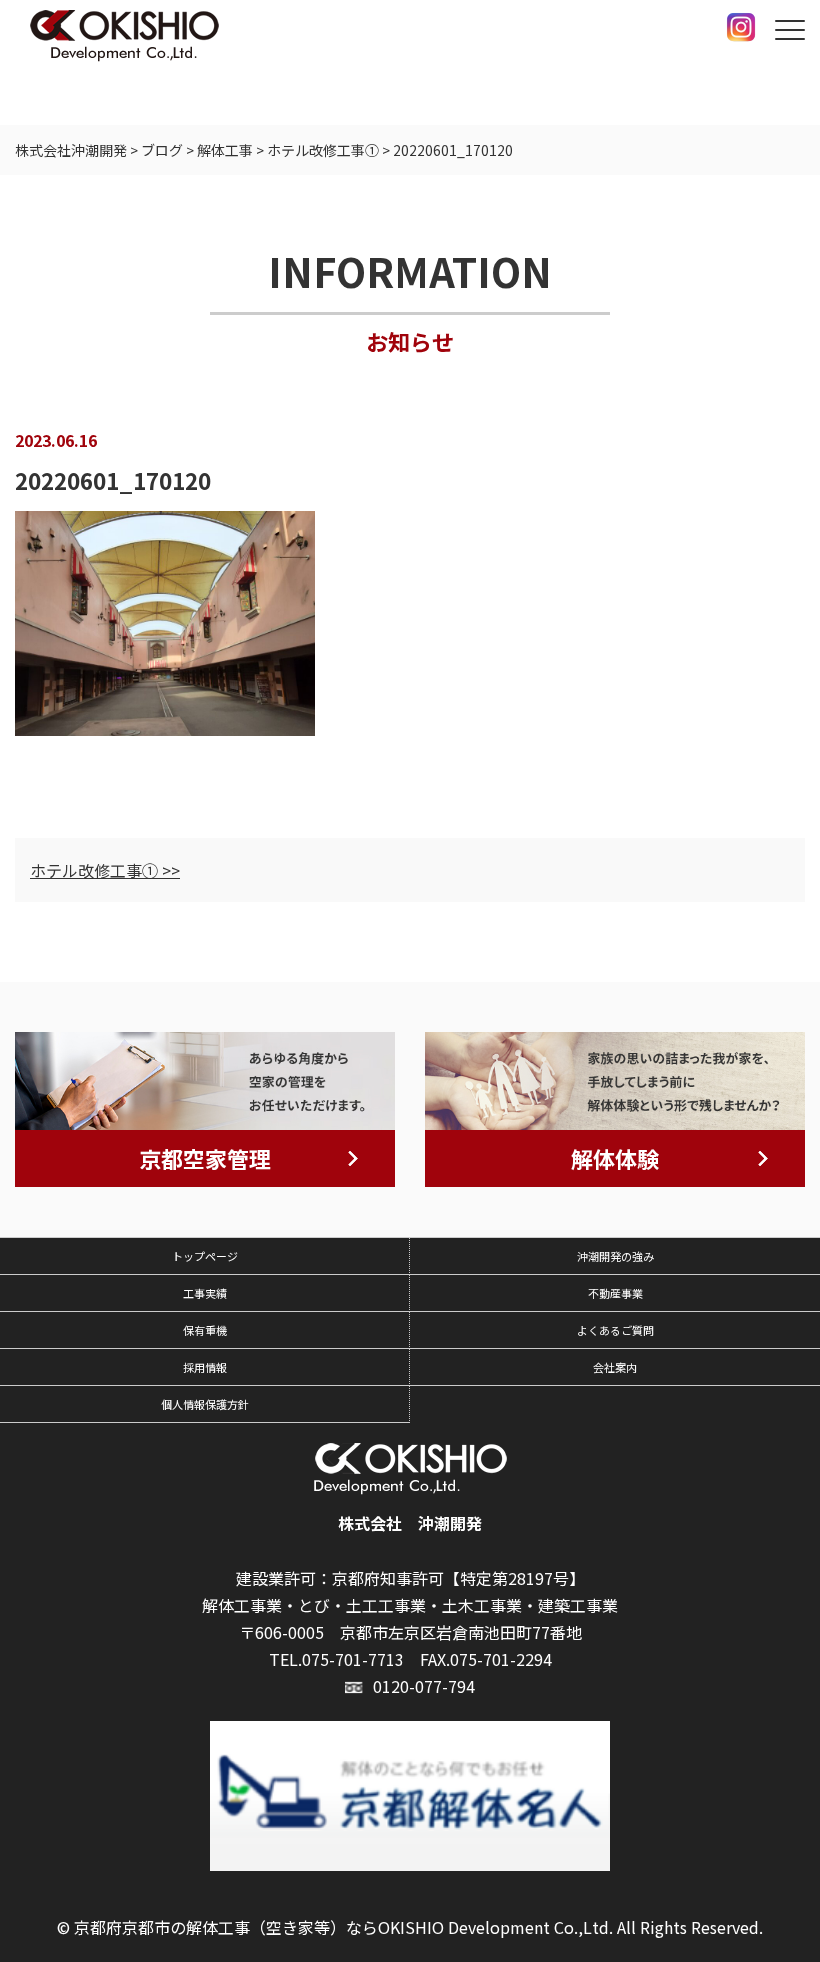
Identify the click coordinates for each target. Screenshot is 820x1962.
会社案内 (615, 1367)
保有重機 (205, 1330)
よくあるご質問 (615, 1330)
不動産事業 (615, 1293)
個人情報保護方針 (205, 1404)
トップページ (205, 1256)
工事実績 (205, 1293)
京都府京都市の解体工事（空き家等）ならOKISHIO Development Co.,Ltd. (343, 1927)
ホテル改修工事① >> (105, 870)
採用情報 (205, 1367)
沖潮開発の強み (615, 1256)
